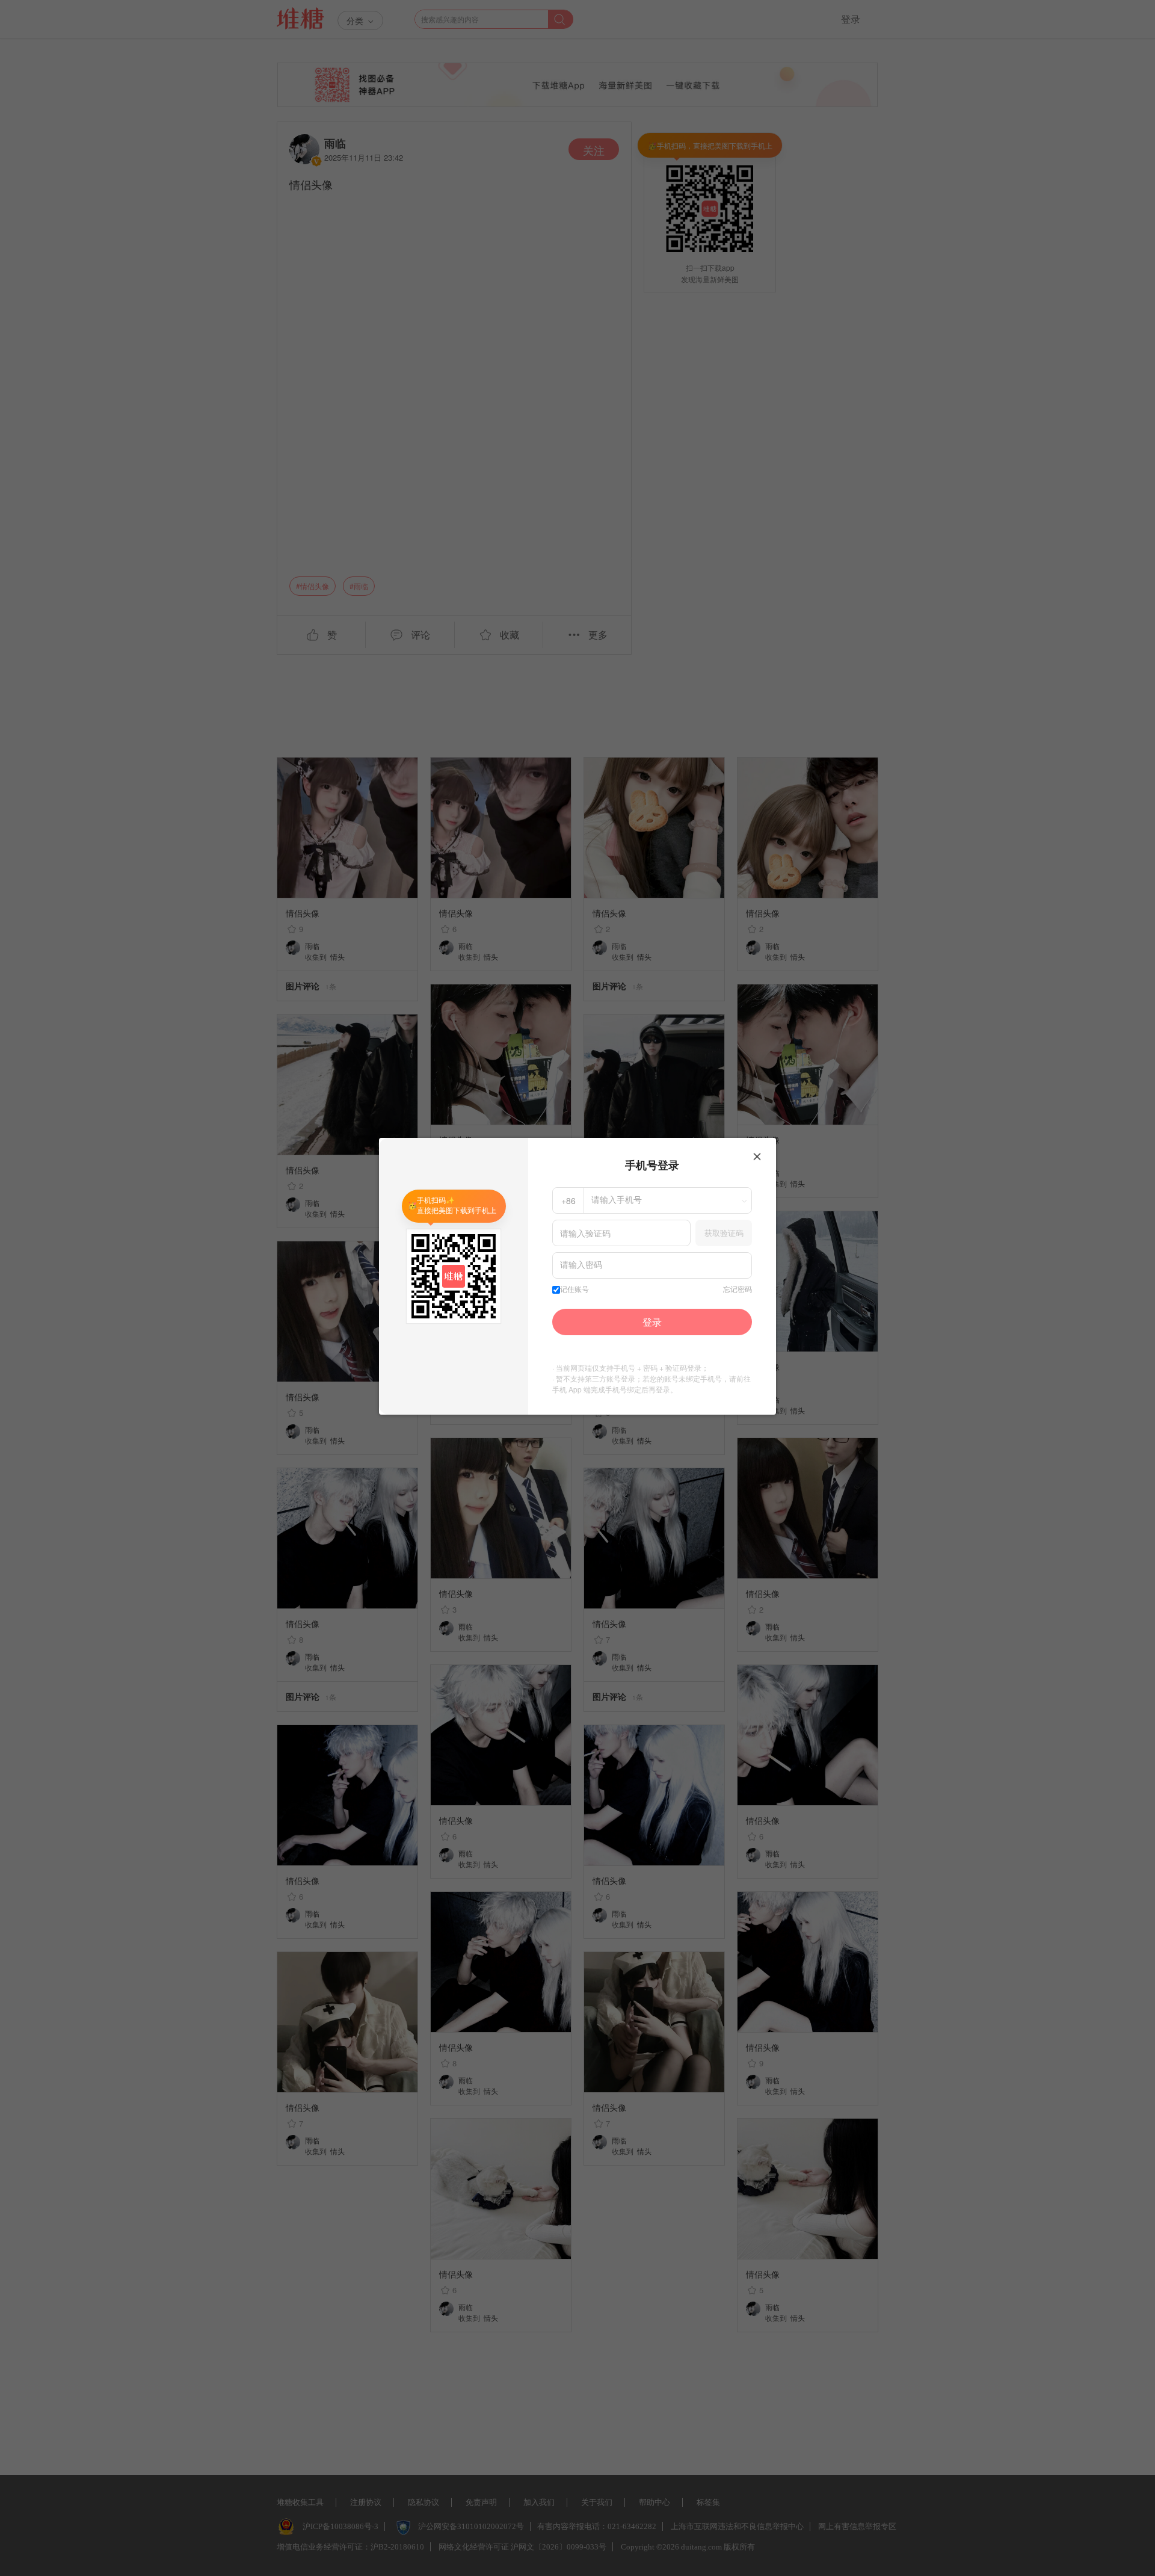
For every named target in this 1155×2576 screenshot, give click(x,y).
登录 (652, 1322)
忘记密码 (738, 1290)
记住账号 (574, 1290)
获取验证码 (724, 1233)
